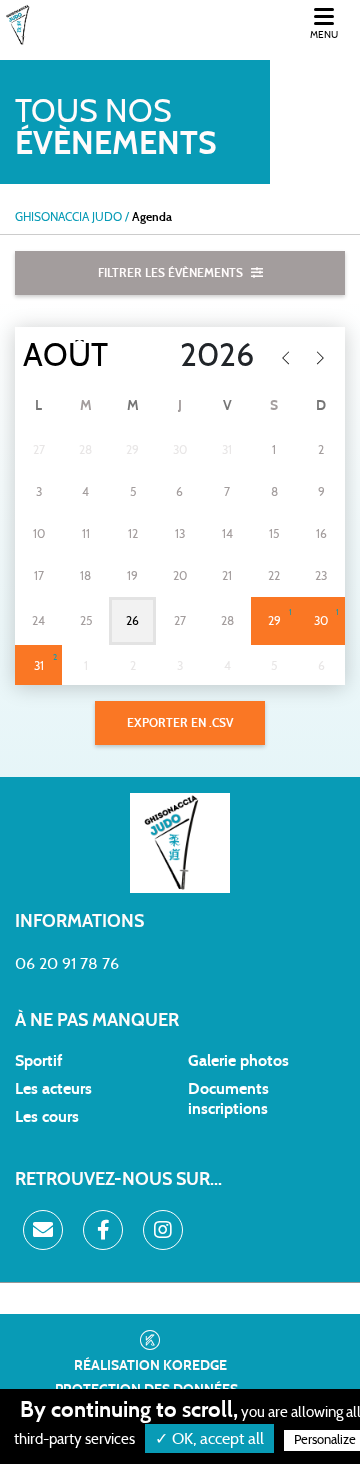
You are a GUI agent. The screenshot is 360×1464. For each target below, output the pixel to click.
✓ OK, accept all (209, 1439)
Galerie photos (238, 1061)
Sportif (38, 1061)
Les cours (47, 1117)
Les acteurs (53, 1089)
